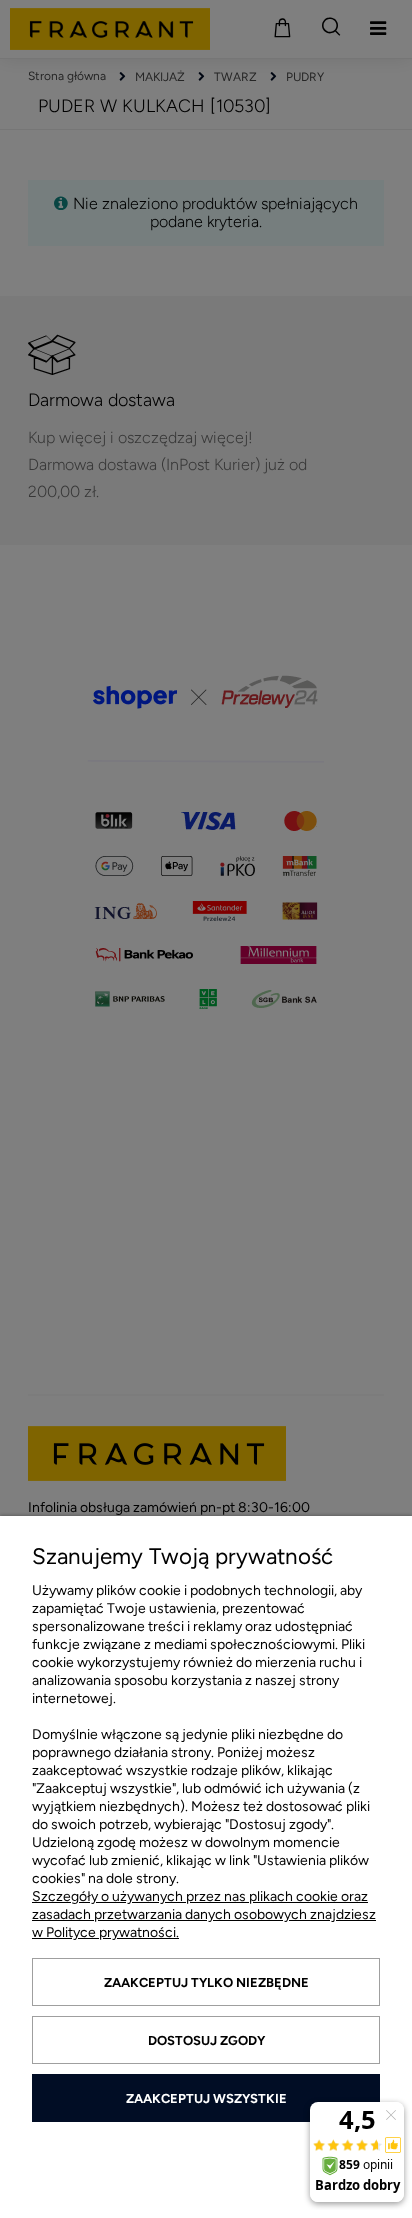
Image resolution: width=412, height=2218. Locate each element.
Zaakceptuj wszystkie (206, 2098)
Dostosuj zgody (206, 2040)
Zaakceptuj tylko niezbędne (206, 1982)
